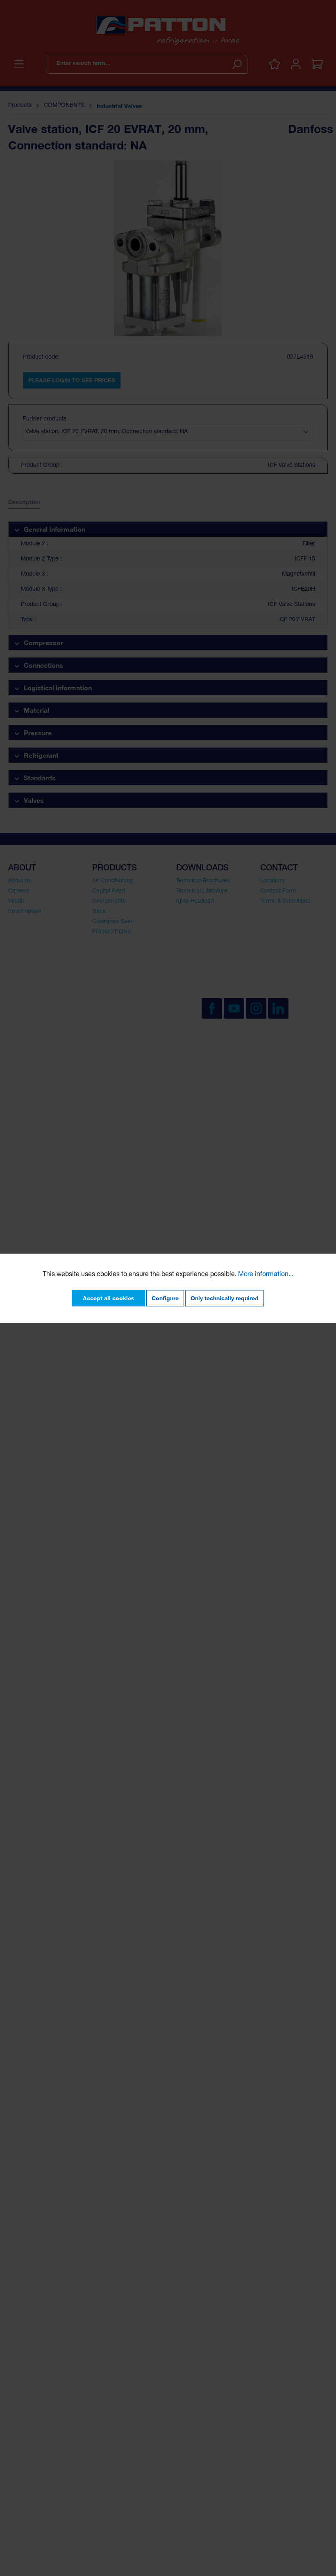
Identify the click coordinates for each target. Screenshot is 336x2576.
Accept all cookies (109, 1298)
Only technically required (225, 1298)
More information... (266, 1275)
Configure (165, 1298)
